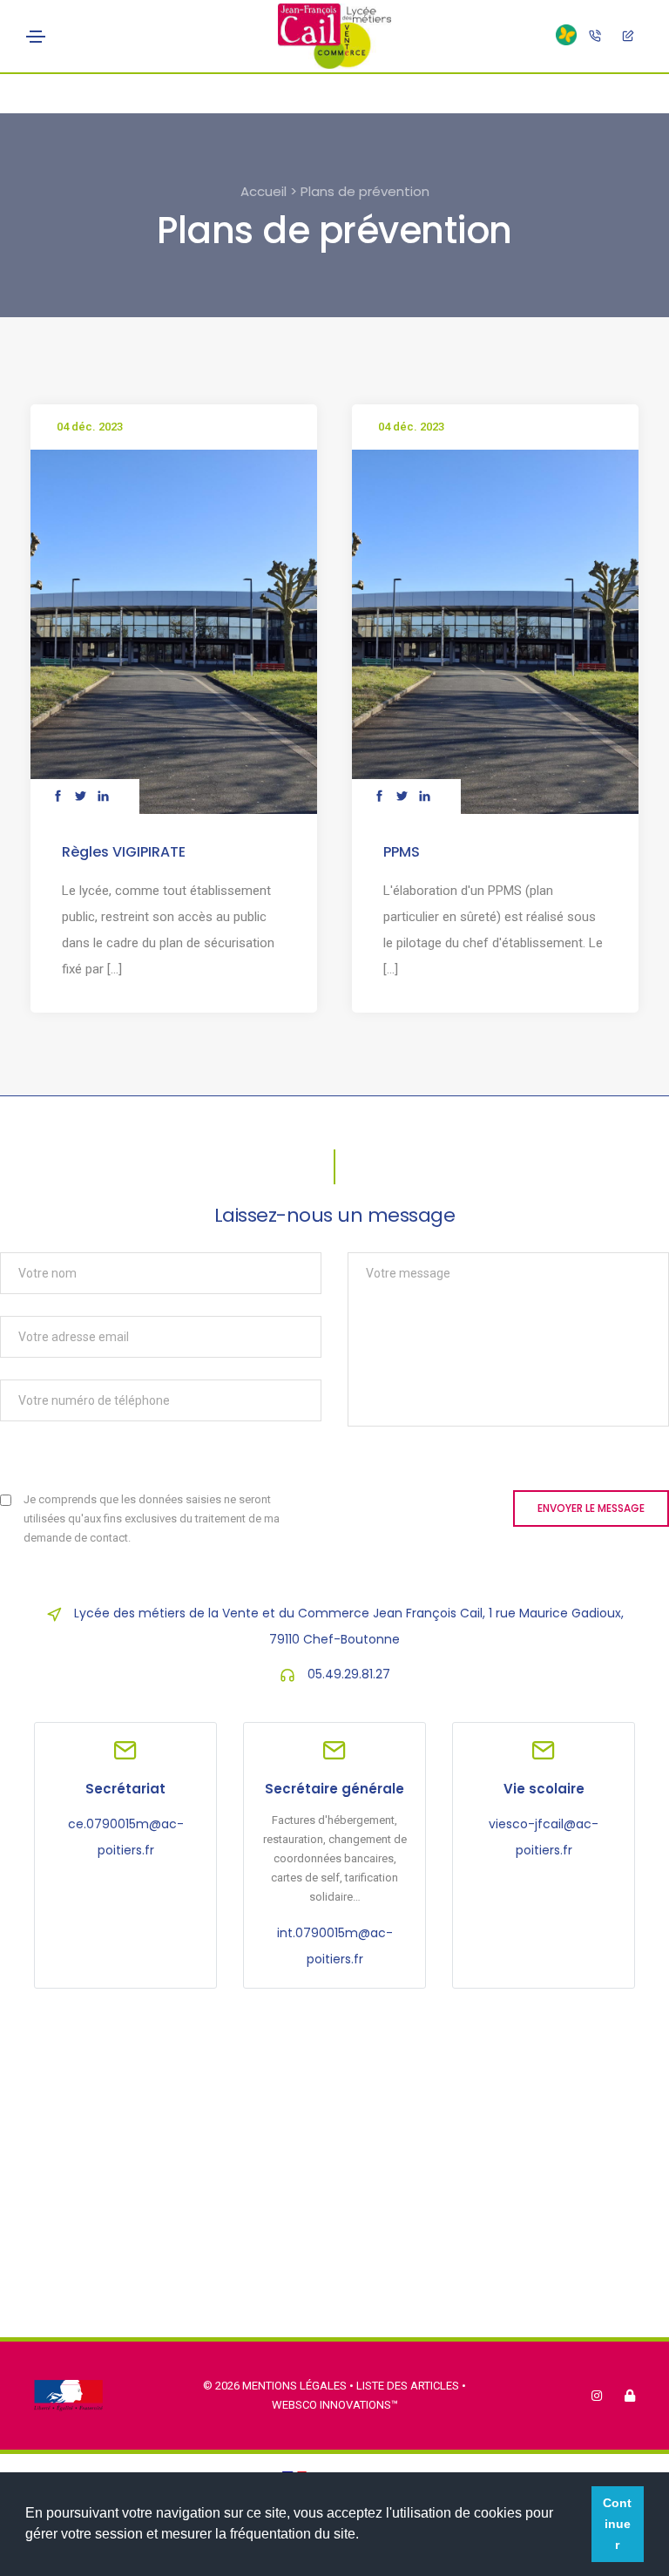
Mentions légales (294, 2386)
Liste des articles (409, 2386)
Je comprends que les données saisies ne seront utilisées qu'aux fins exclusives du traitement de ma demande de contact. (152, 1518)
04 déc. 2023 (90, 427)
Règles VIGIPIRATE (124, 852)
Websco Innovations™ (335, 2405)
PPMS (402, 852)
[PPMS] (495, 631)
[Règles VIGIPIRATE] (174, 631)
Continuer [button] (617, 2524)
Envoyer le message (591, 1508)
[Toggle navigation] (36, 37)
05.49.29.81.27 (349, 1674)
